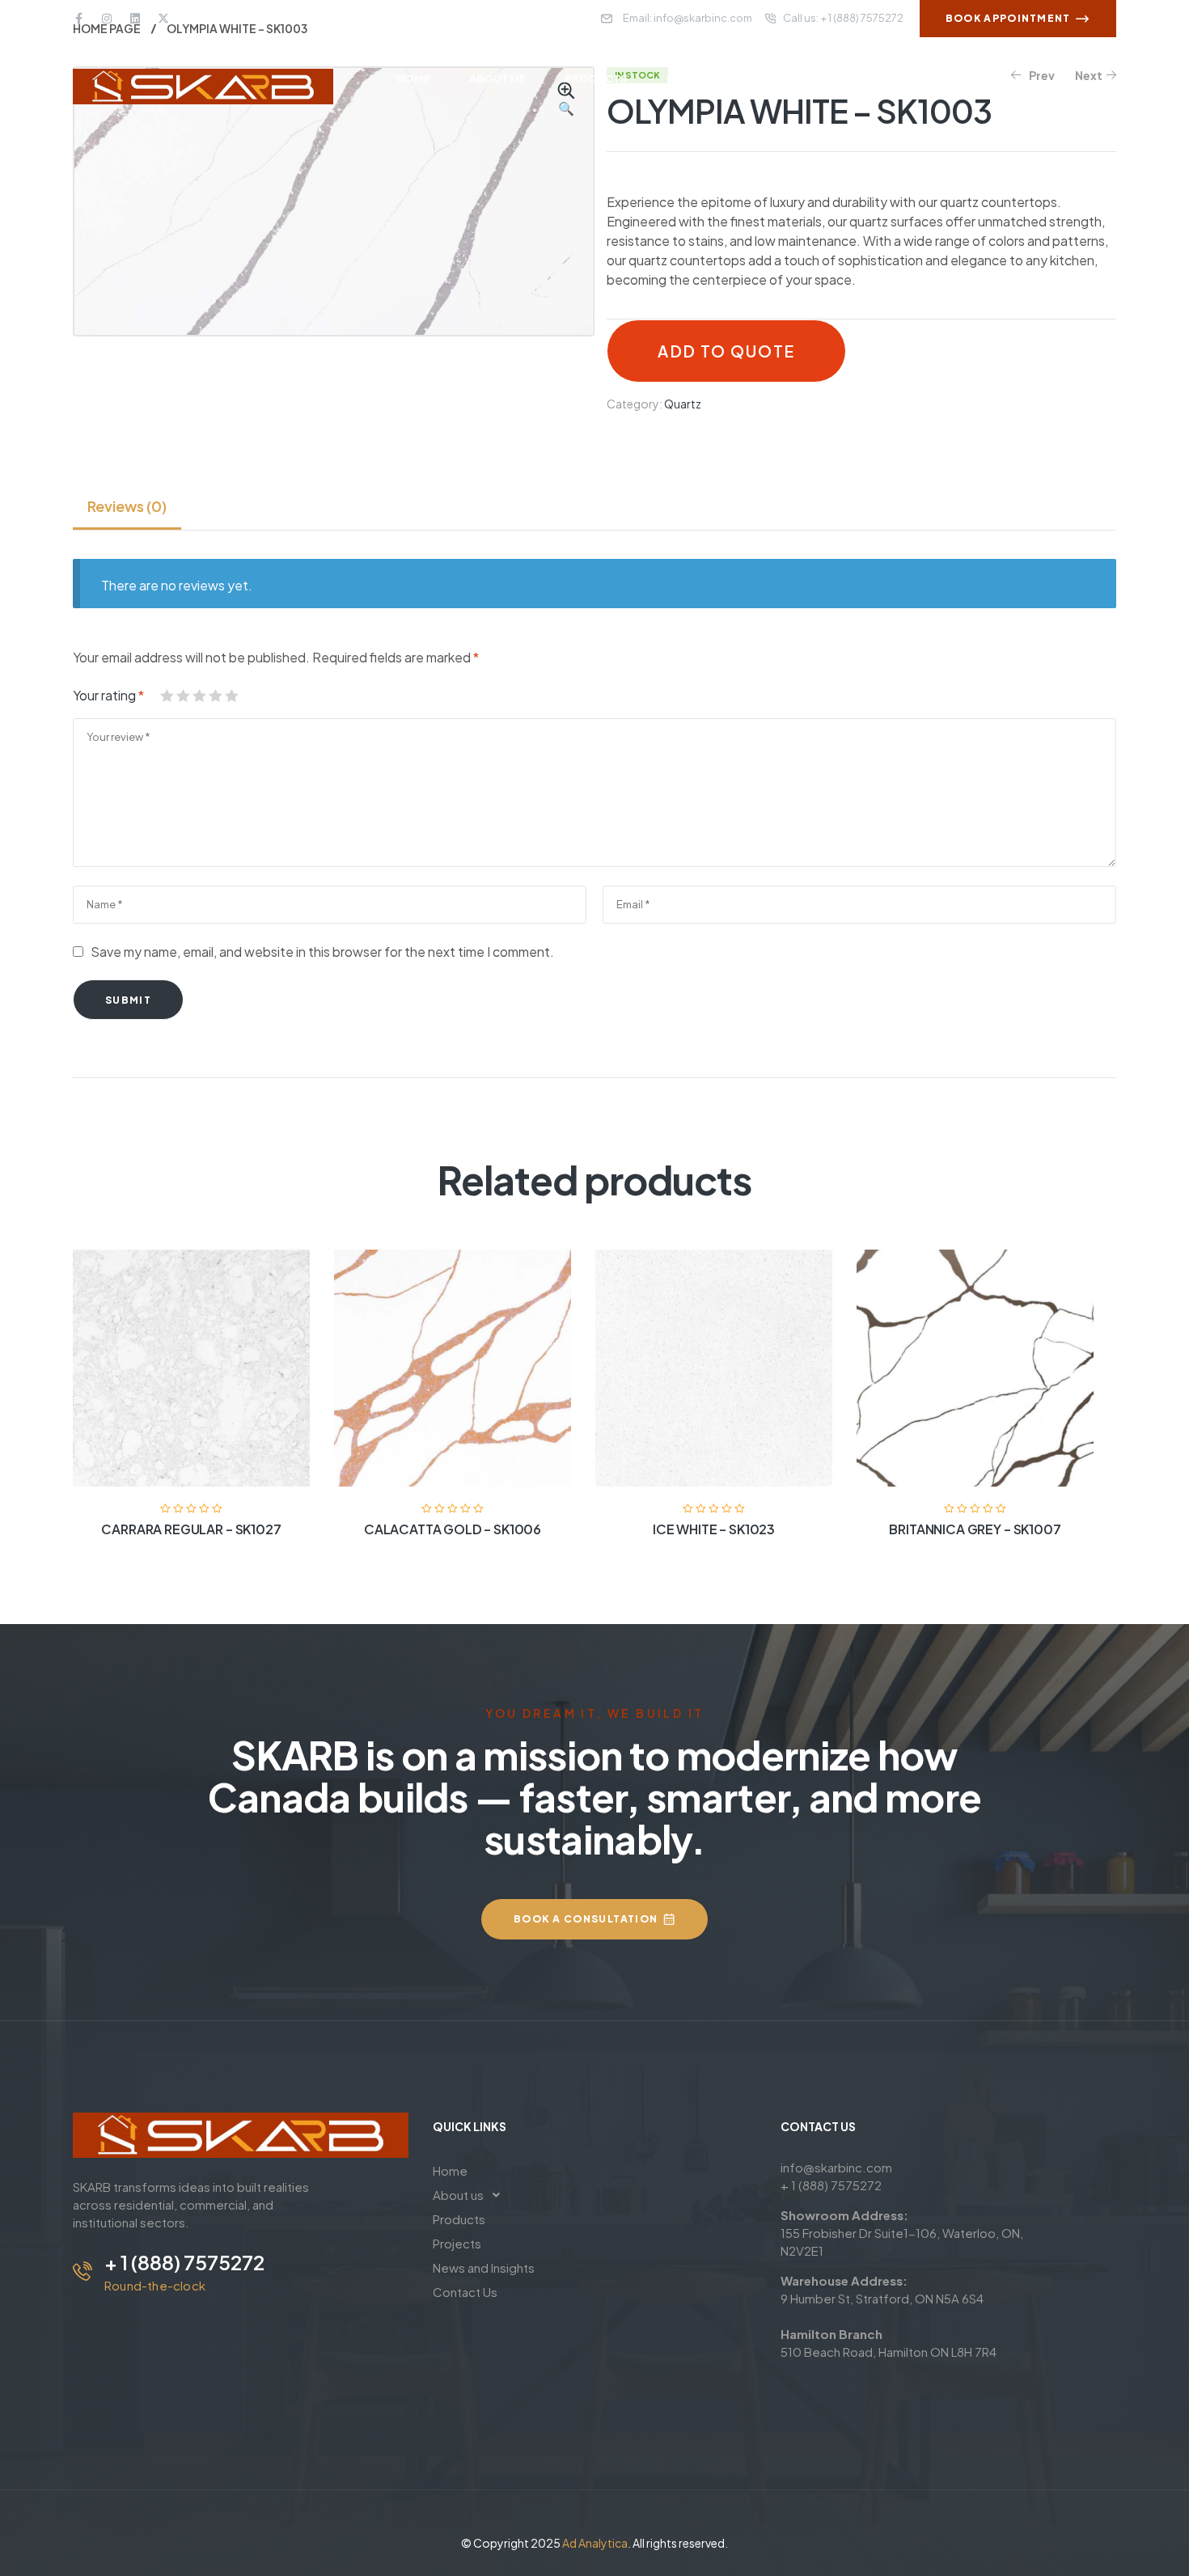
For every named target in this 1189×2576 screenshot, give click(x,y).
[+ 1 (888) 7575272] (83, 2271)
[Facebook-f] (78, 19)
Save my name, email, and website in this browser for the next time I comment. (322, 952)
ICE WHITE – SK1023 (714, 1529)
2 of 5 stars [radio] (183, 696)
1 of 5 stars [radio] (167, 696)
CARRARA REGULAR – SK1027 (191, 1529)
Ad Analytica (595, 2543)
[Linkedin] (135, 19)
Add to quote (726, 351)
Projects (457, 2243)
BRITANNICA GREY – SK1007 (975, 1529)
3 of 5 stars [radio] (199, 696)
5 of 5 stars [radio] (231, 696)
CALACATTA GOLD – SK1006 (453, 1529)
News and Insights (484, 2267)
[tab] (127, 506)
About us (458, 2195)
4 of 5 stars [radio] (215, 696)
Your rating (108, 695)
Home (450, 2170)
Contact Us (465, 2292)
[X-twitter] (163, 19)
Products (459, 2219)
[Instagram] (107, 19)
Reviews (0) (127, 506)
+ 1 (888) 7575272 (184, 2262)
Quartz (683, 404)
